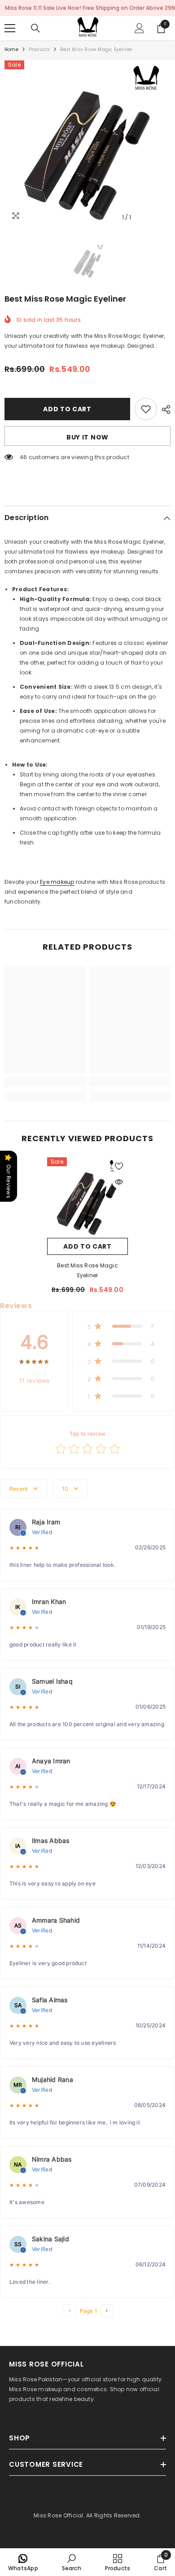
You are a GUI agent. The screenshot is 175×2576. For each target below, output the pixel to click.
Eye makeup (57, 882)
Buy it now (87, 437)
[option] (87, 143)
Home (11, 49)
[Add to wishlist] (146, 409)
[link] (45, 1082)
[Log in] (140, 28)
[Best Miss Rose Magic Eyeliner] (87, 1198)
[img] (34, 1361)
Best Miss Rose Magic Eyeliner (87, 1270)
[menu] (10, 28)
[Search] (35, 28)
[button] (124, 1326)
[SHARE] (164, 409)
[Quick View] (119, 1182)
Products (39, 49)
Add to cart (67, 409)
